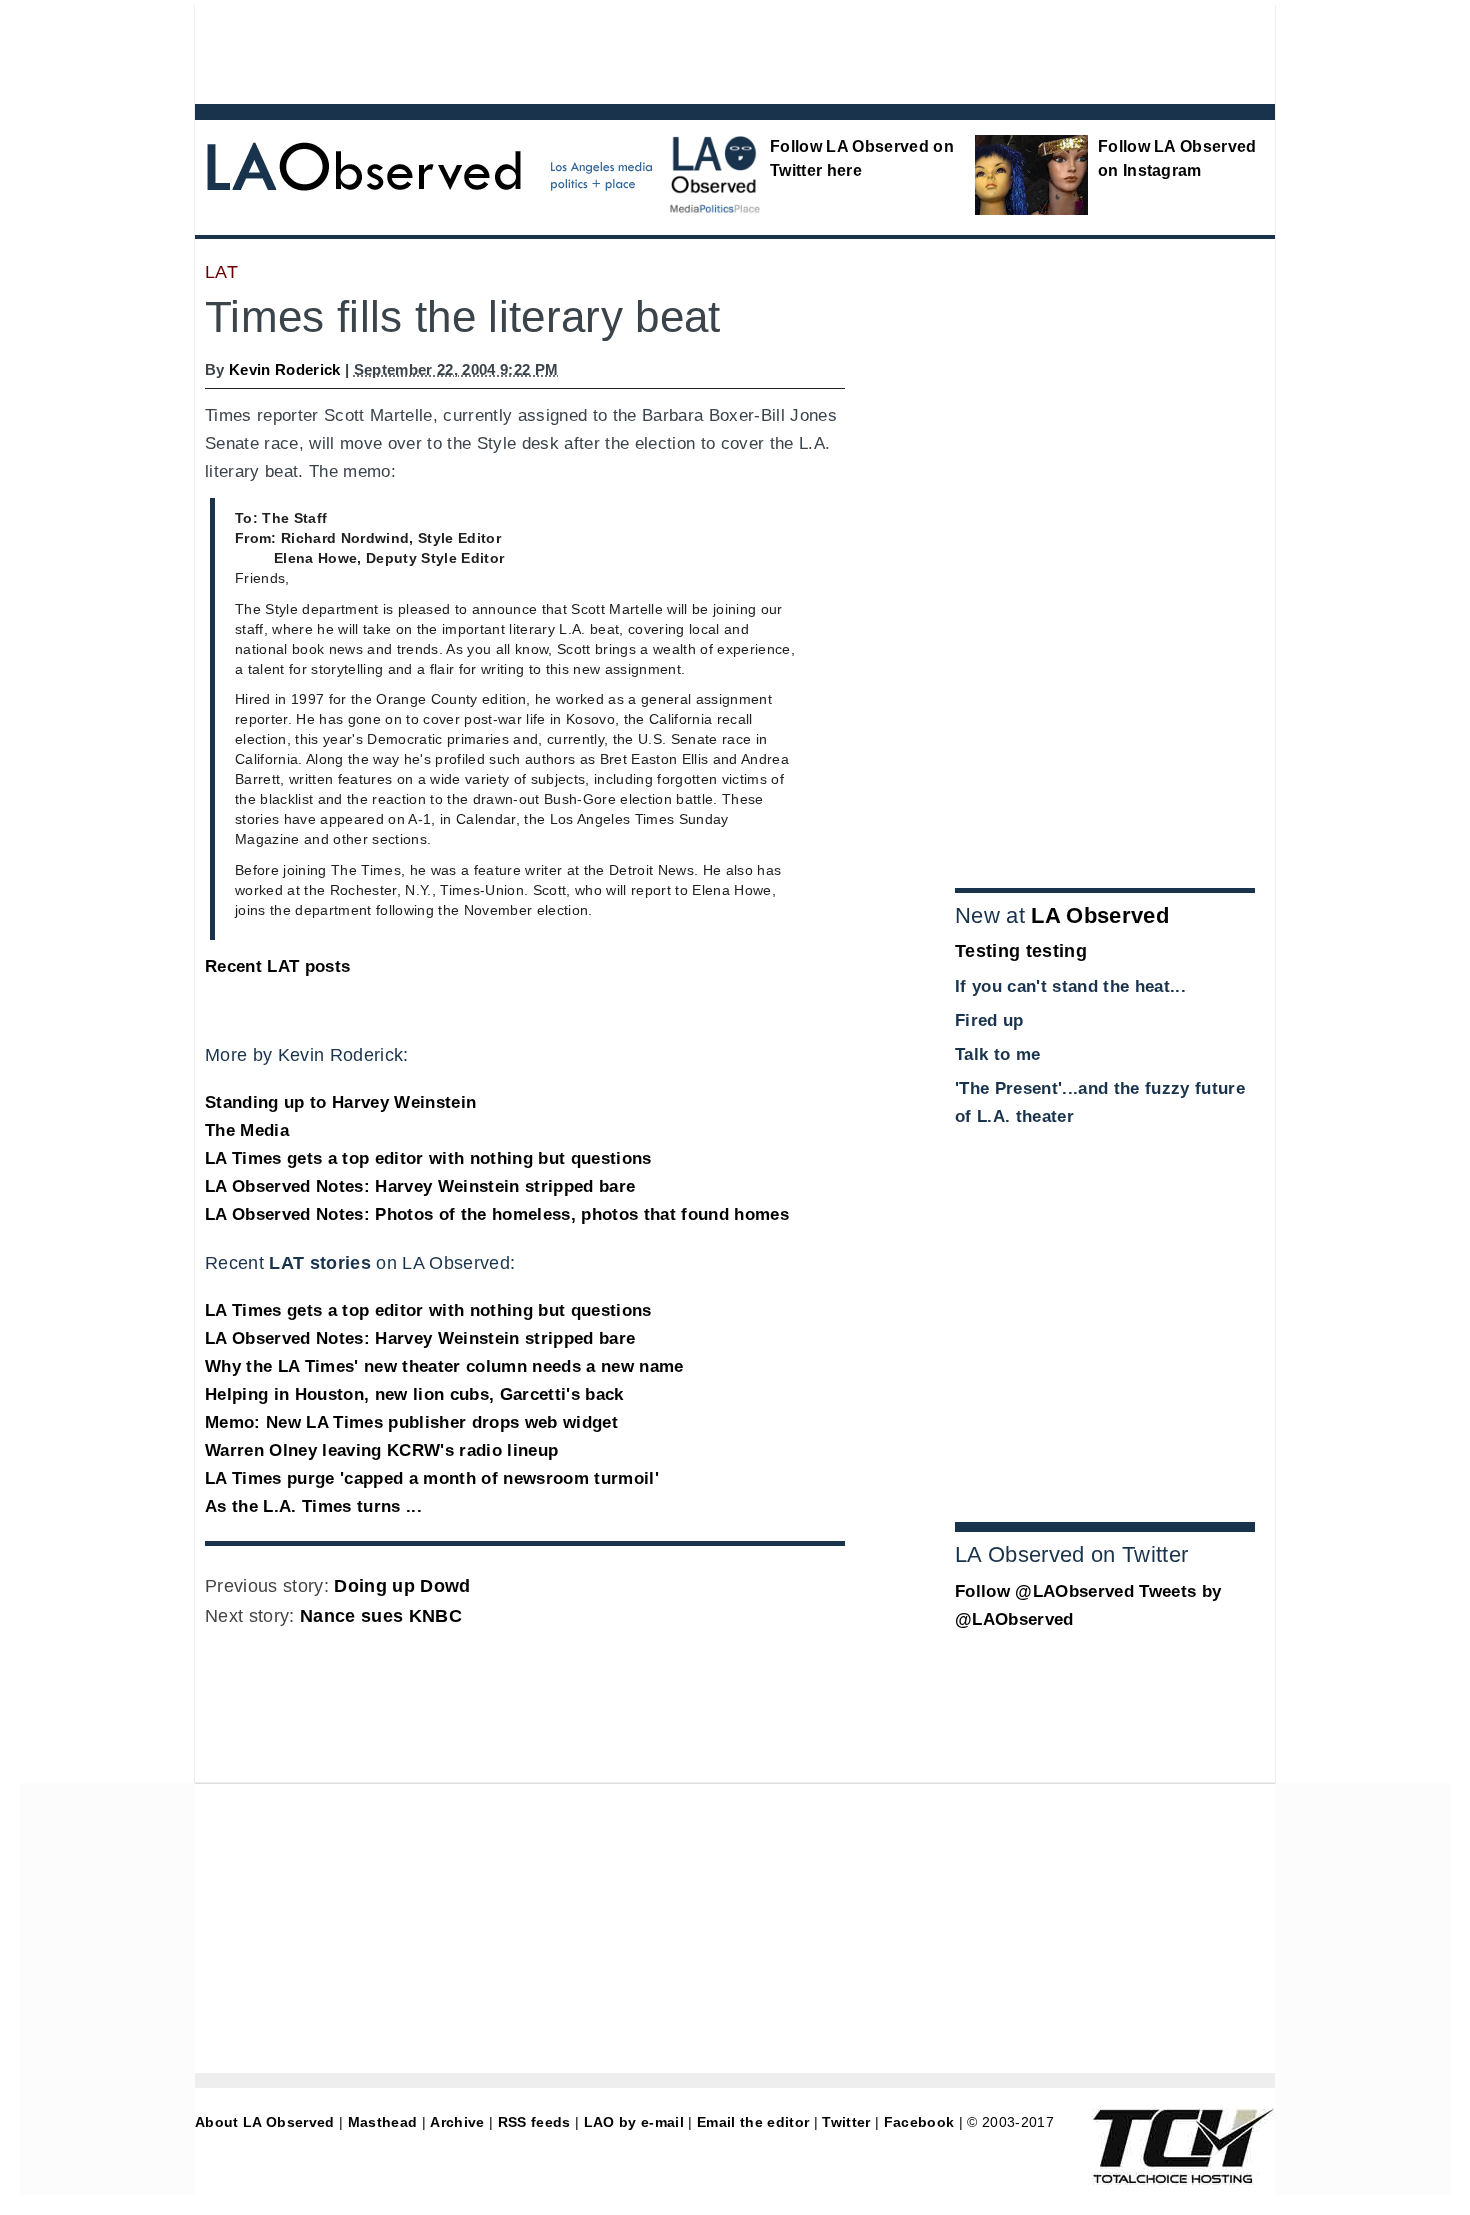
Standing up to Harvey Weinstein (340, 1102)
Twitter (846, 2122)
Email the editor (753, 2122)
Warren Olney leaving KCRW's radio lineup (381, 1450)
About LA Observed (265, 2122)
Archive (457, 2122)
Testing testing (1021, 951)
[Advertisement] (680, 50)
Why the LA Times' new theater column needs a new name (444, 1366)
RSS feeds (534, 2122)
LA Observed (1100, 915)
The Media (247, 1130)
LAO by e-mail (634, 2122)
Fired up (989, 1020)
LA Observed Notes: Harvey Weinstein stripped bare (420, 1186)
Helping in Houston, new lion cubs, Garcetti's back (414, 1394)
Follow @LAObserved (1044, 1591)
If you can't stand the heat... (1070, 986)
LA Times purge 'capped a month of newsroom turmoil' (432, 1478)
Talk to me (997, 1054)
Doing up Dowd (402, 1586)
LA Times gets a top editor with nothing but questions (428, 1158)
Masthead (383, 2122)
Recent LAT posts (277, 966)
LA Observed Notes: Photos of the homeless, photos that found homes (497, 1214)
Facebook (919, 2122)
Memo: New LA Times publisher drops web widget (411, 1422)
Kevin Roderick (285, 369)
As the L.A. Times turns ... (313, 1506)
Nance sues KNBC (381, 1616)
